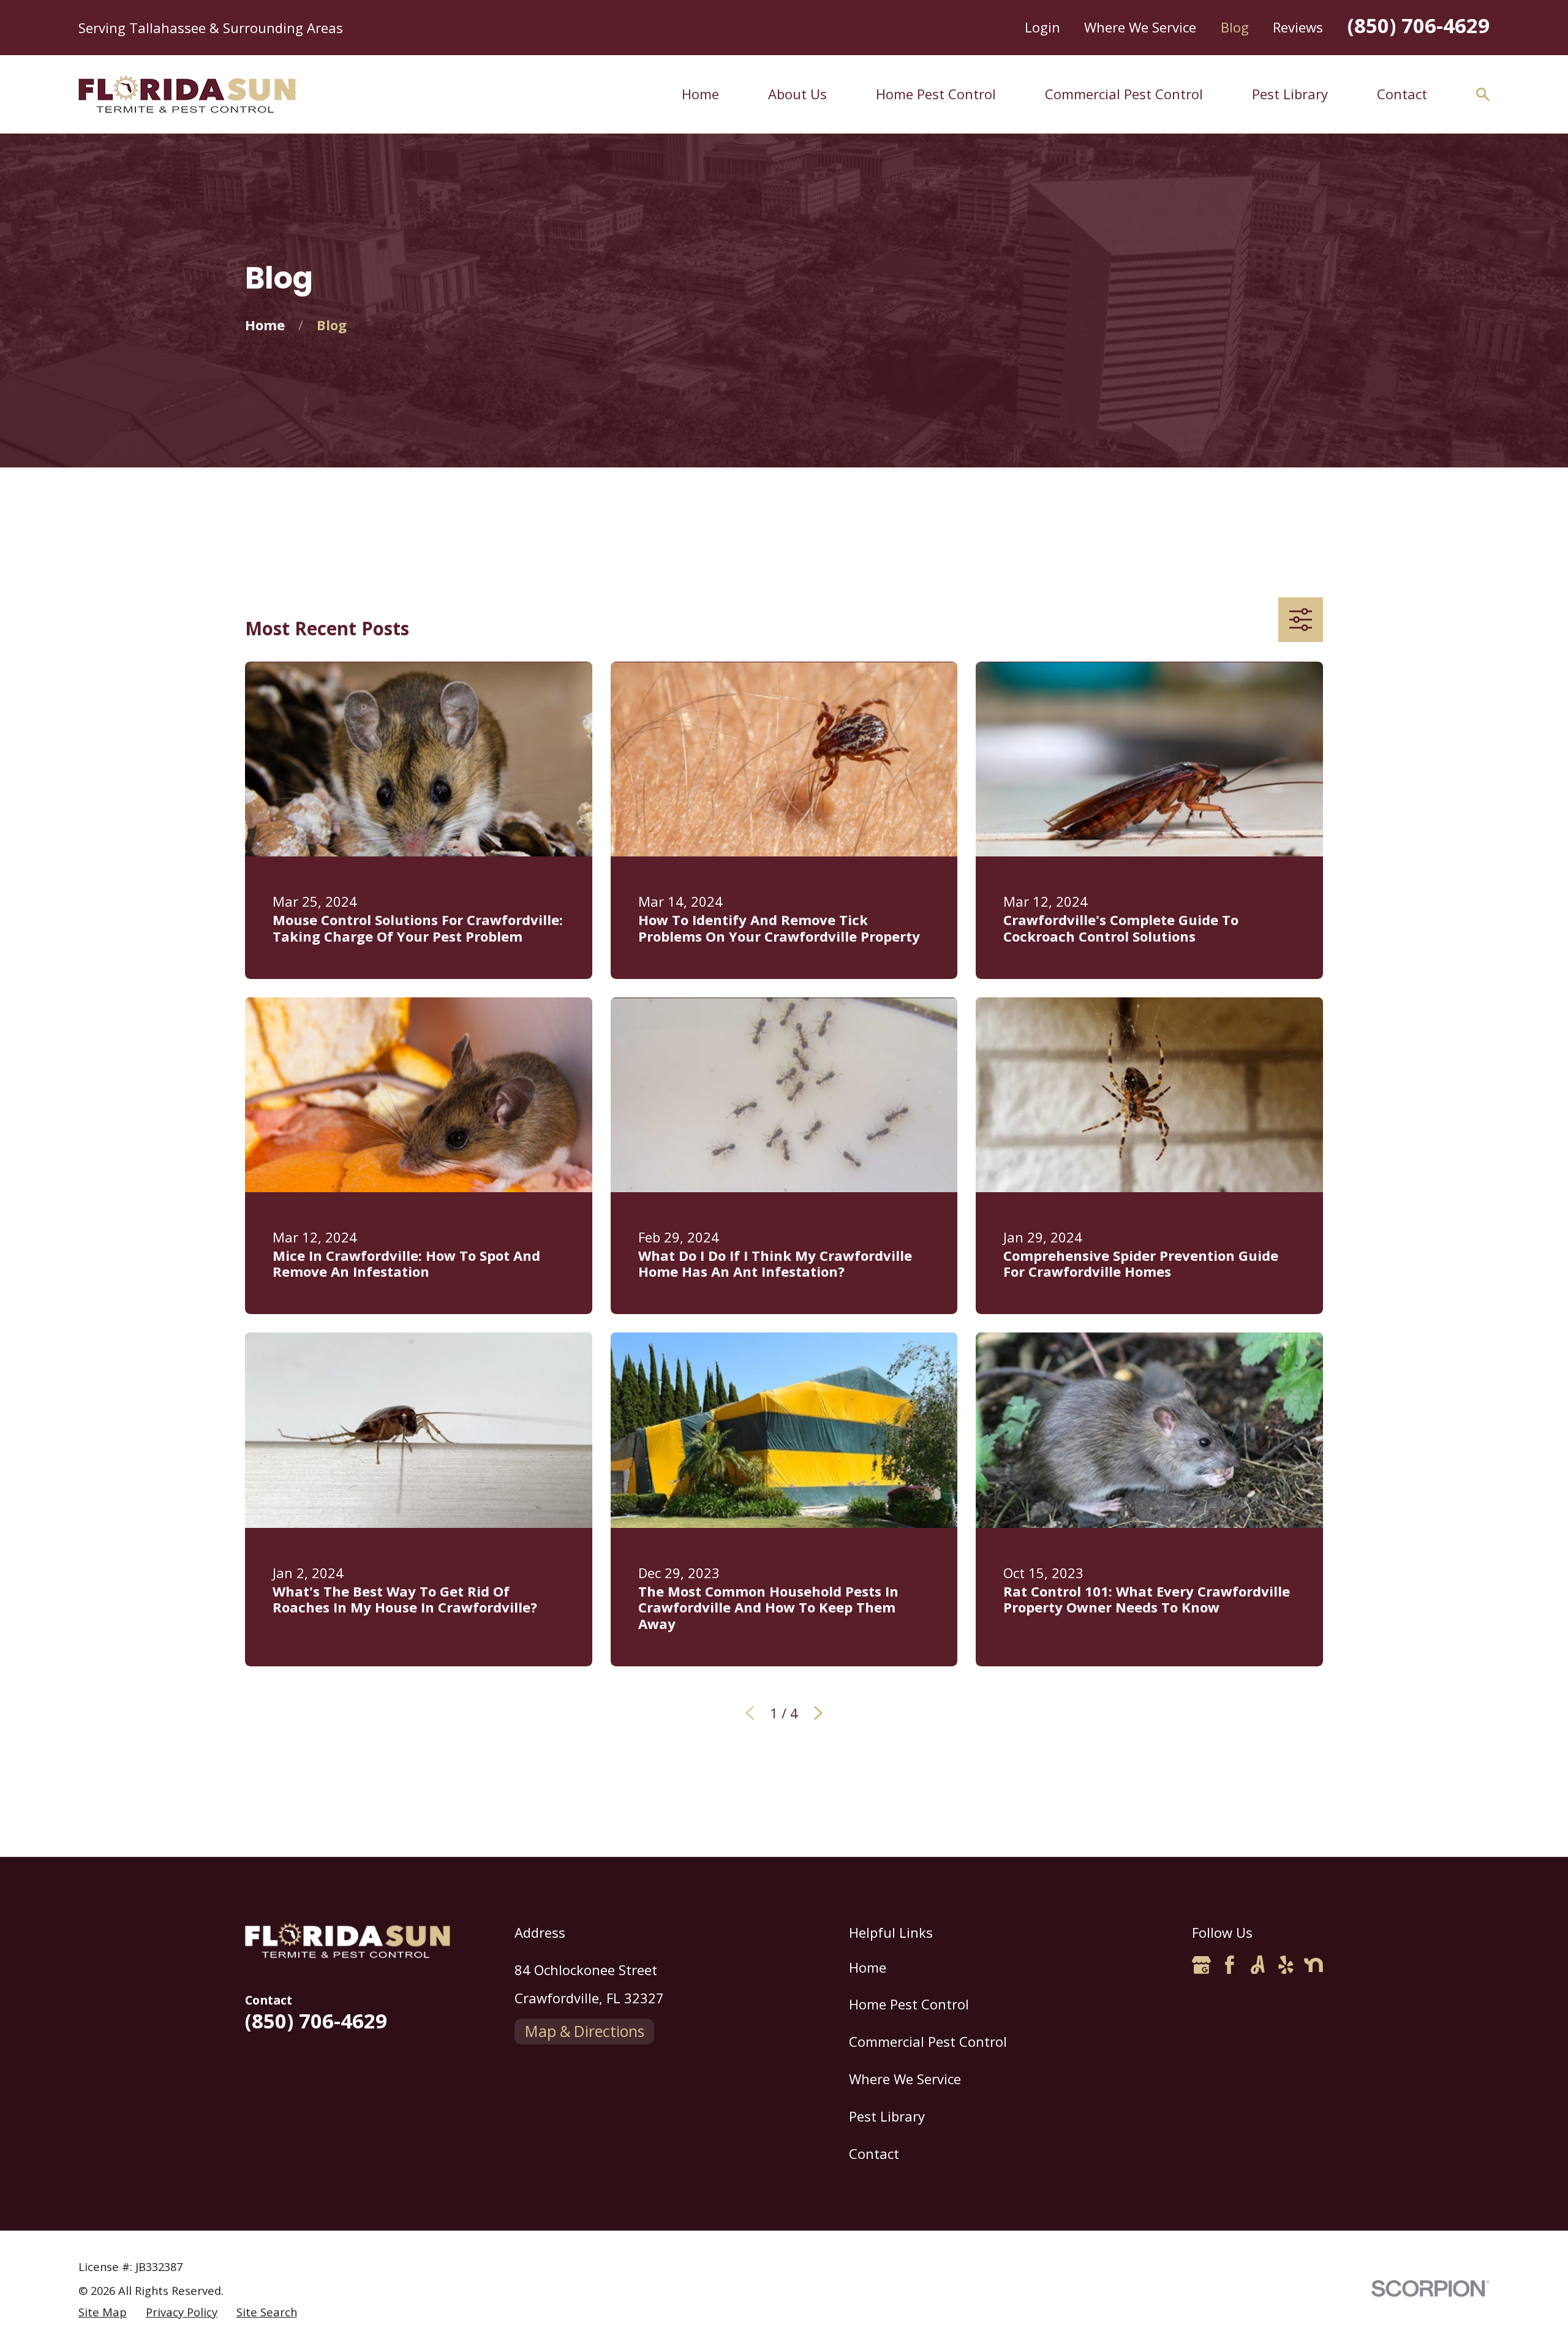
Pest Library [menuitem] (1290, 94)
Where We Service (1140, 27)
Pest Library (887, 2116)
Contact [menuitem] (1402, 94)
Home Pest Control (909, 2004)
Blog (1235, 27)
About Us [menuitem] (797, 94)
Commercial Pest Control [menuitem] (1124, 94)
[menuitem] (103, 2312)
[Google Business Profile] (1201, 1965)
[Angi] (1258, 1965)
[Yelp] (1286, 1965)
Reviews (1298, 27)
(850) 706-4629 (1419, 25)
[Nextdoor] (1314, 1965)
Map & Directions (585, 2031)
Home (868, 1967)
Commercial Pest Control (928, 2041)
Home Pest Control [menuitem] (936, 94)
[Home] (187, 94)
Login (1042, 27)
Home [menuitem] (700, 94)
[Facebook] (1230, 1965)
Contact (874, 2153)
